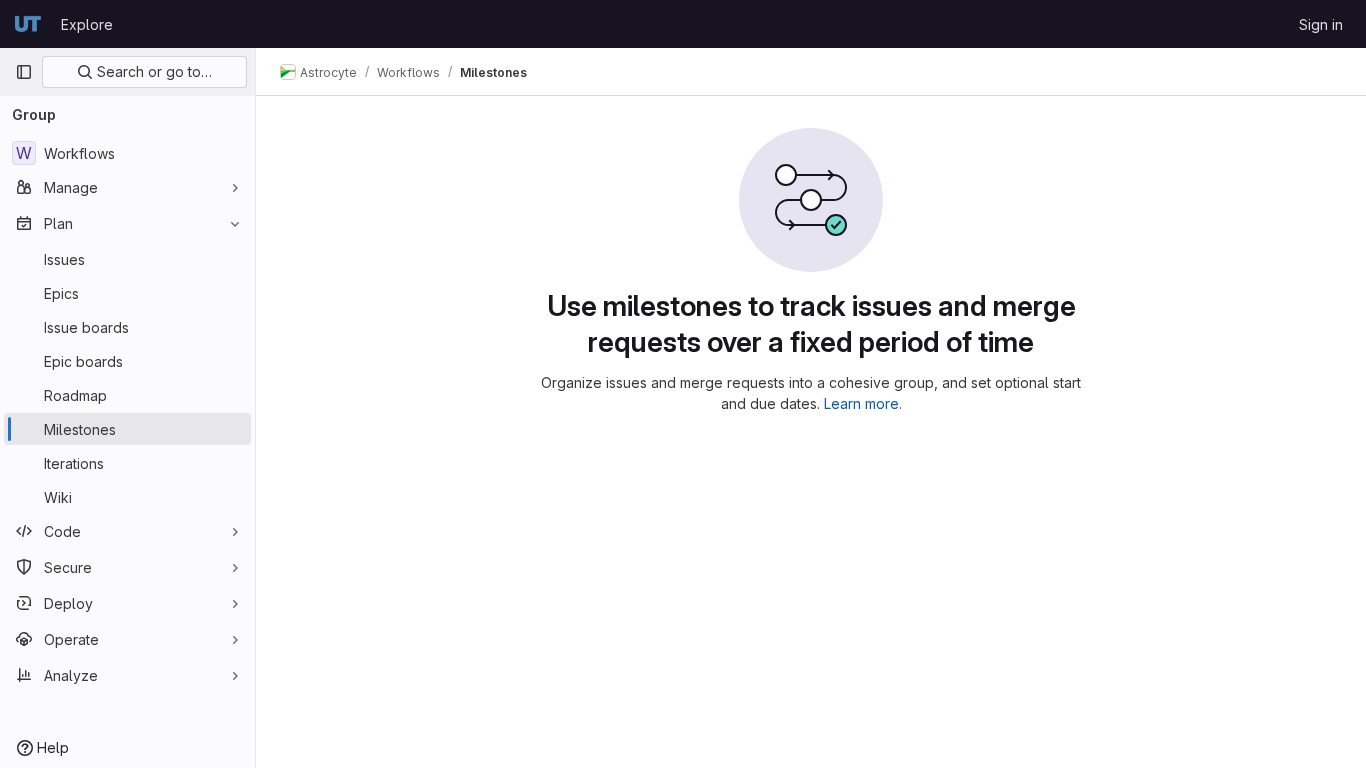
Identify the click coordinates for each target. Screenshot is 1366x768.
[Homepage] (28, 24)
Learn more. (863, 403)
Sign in (1321, 24)
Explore (87, 24)
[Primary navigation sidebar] (24, 72)
